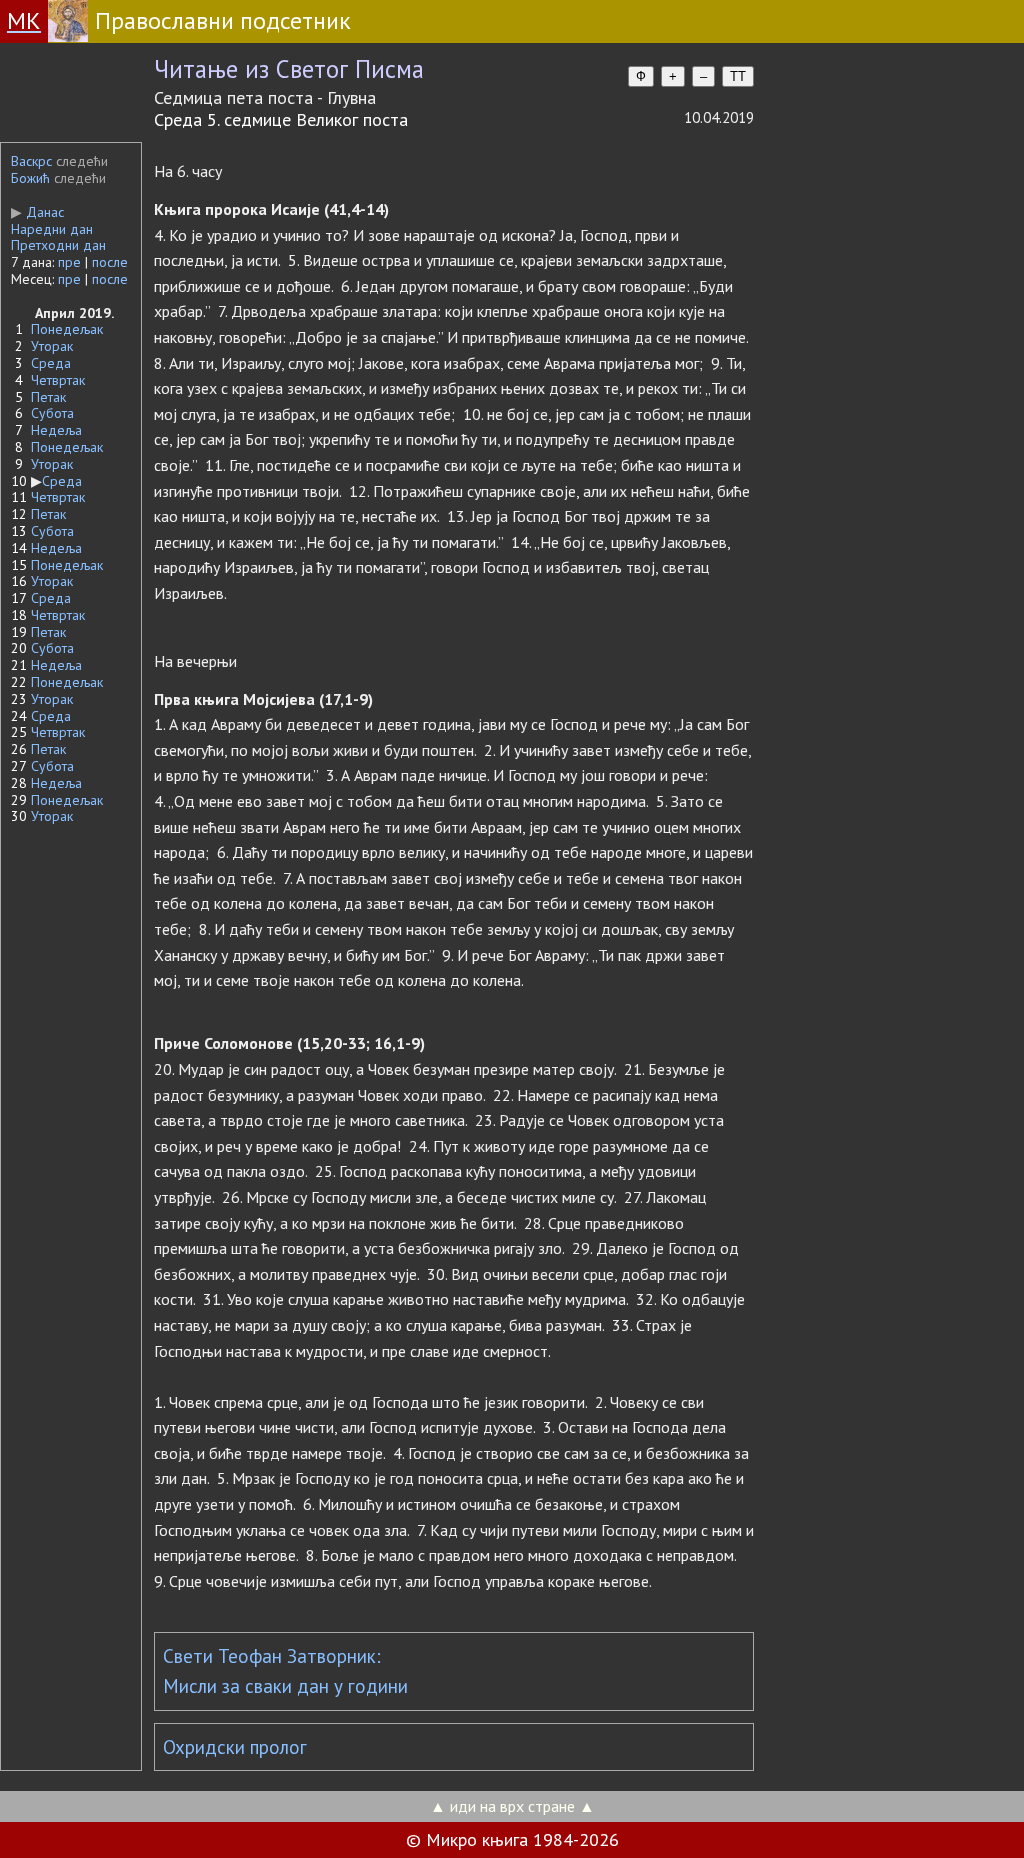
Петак (48, 397)
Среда (51, 363)
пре (69, 262)
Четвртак (58, 380)
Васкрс (31, 161)
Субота (52, 413)
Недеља (56, 430)
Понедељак (67, 329)
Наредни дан (52, 229)
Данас (37, 212)
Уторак (52, 346)
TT (738, 76)
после (110, 262)
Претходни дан (58, 245)
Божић (30, 178)
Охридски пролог (235, 1747)
